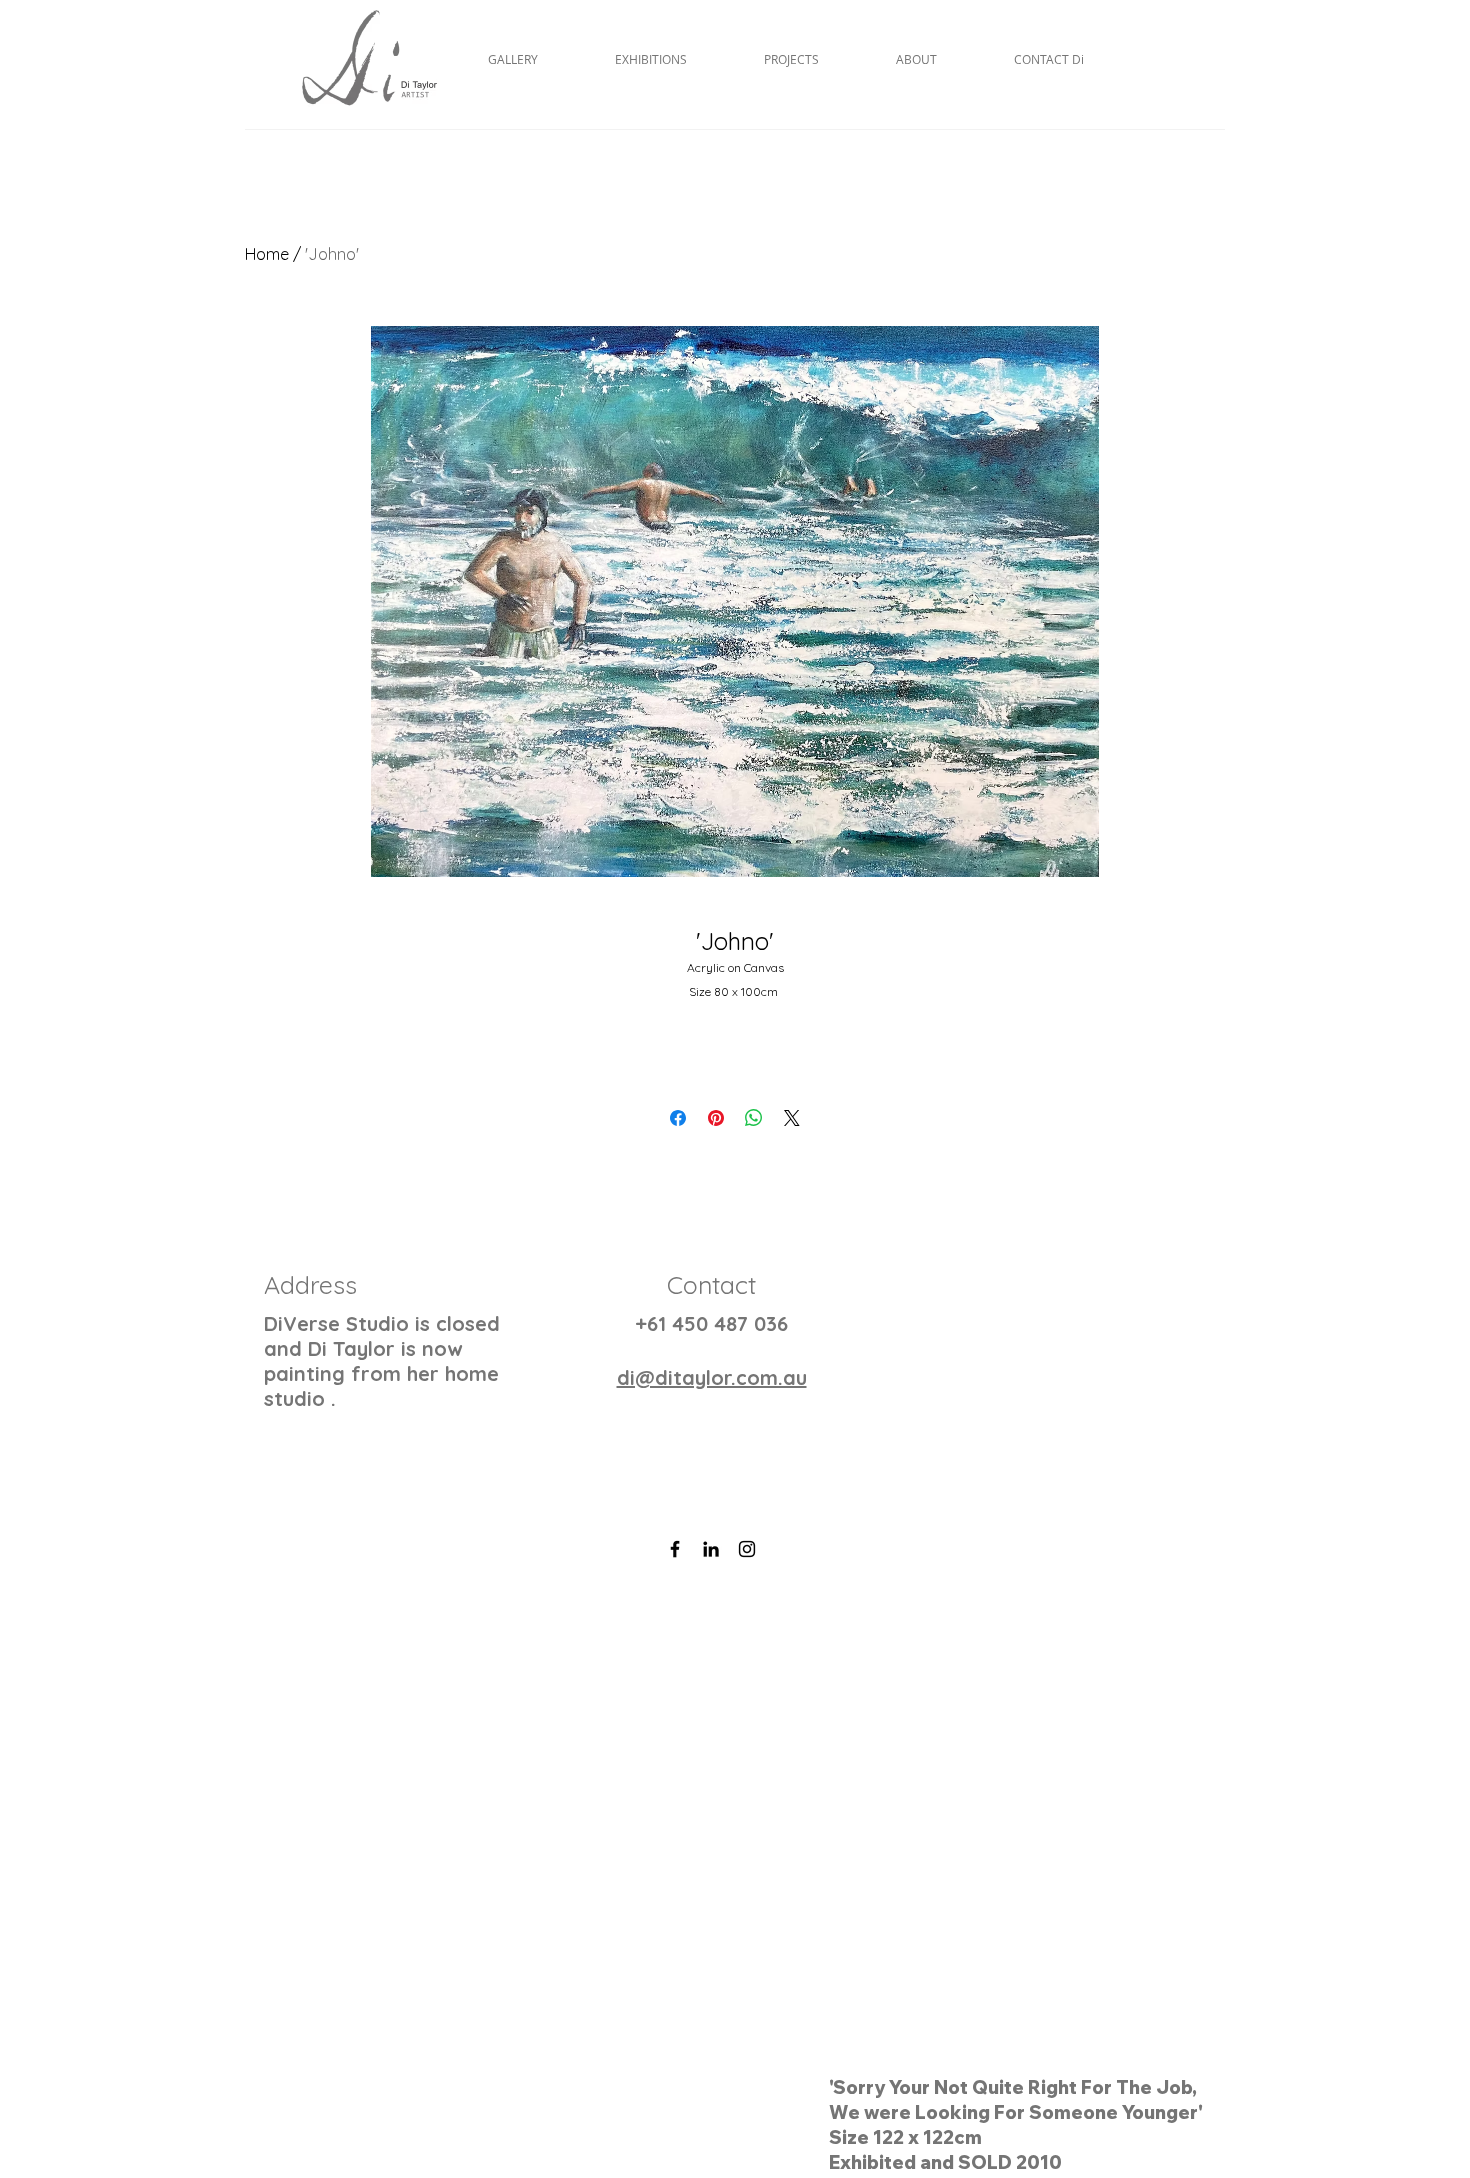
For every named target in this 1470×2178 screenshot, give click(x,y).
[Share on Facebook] (678, 1118)
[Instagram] (747, 1549)
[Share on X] (792, 1118)
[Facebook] (675, 1549)
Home (267, 254)
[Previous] (112, 1869)
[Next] (1357, 1869)
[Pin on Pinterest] (716, 1118)
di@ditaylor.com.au (712, 1377)
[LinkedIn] (711, 1549)
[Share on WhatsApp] (754, 1118)
